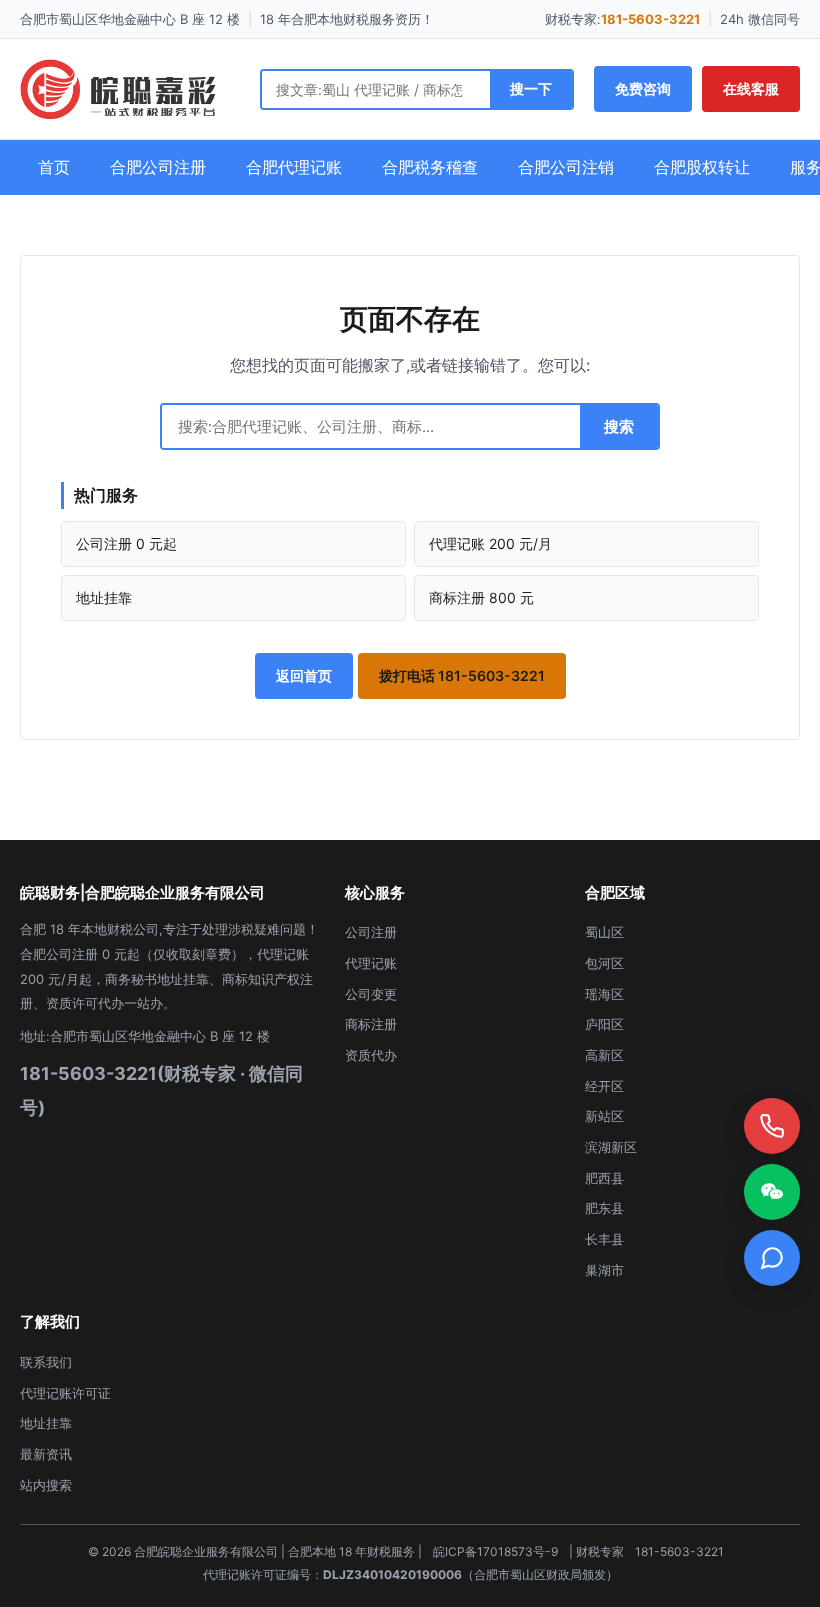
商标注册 (371, 1024)
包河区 (604, 963)
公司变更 (371, 994)
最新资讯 (46, 1454)
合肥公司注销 (566, 167)
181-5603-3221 (650, 19)
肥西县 (604, 1178)
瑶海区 (604, 994)
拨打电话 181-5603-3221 (462, 675)
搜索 (619, 426)
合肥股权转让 (702, 167)
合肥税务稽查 (430, 167)
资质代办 (371, 1055)
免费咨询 (643, 88)
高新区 (604, 1055)
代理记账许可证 (65, 1393)
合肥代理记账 (294, 167)
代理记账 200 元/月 (490, 543)
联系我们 (46, 1362)
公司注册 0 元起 (126, 543)
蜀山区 (604, 932)
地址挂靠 (104, 597)
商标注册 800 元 (481, 597)
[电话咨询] (772, 1126)
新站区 (604, 1116)
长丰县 (604, 1239)
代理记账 (371, 963)
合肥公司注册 (158, 167)
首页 (54, 167)
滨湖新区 (611, 1147)
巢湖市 (604, 1270)
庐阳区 (604, 1024)
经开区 (604, 1086)
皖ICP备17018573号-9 (495, 1551)
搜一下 (531, 88)
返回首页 (304, 675)
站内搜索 (46, 1485)
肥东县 (604, 1208)
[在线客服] (772, 1258)
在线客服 (751, 88)
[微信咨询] (772, 1192)
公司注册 (371, 932)
